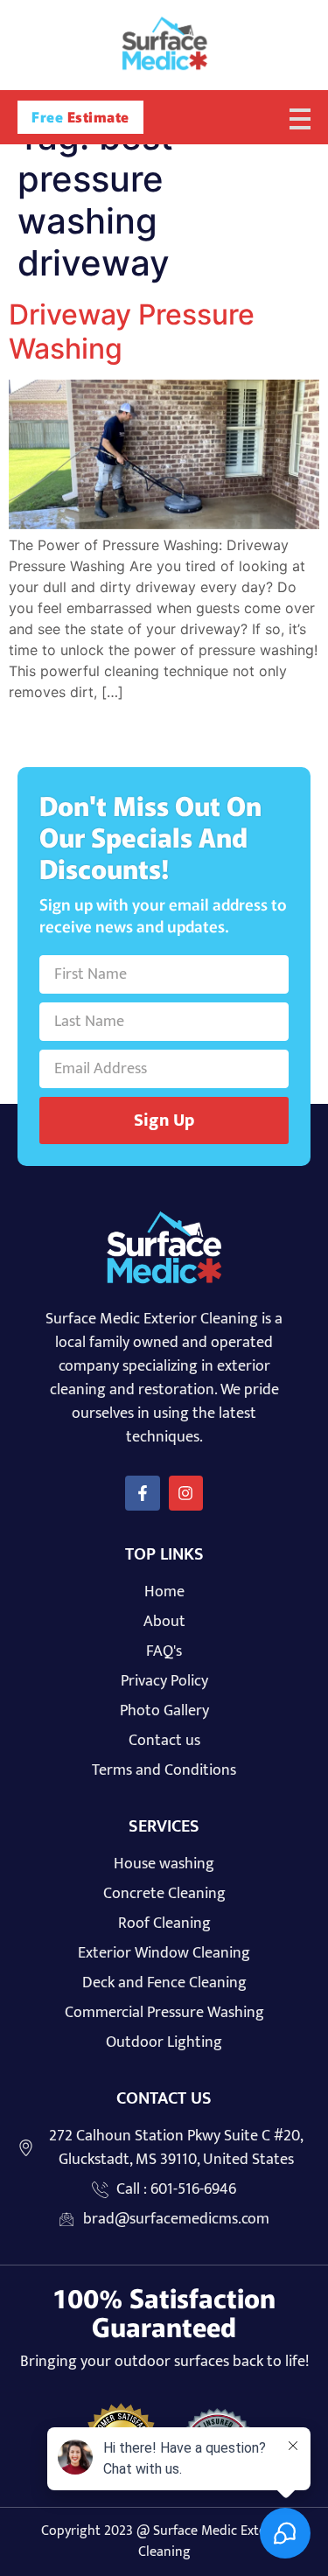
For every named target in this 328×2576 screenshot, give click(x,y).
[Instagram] (186, 1493)
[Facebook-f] (143, 1493)
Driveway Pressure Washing (132, 331)
